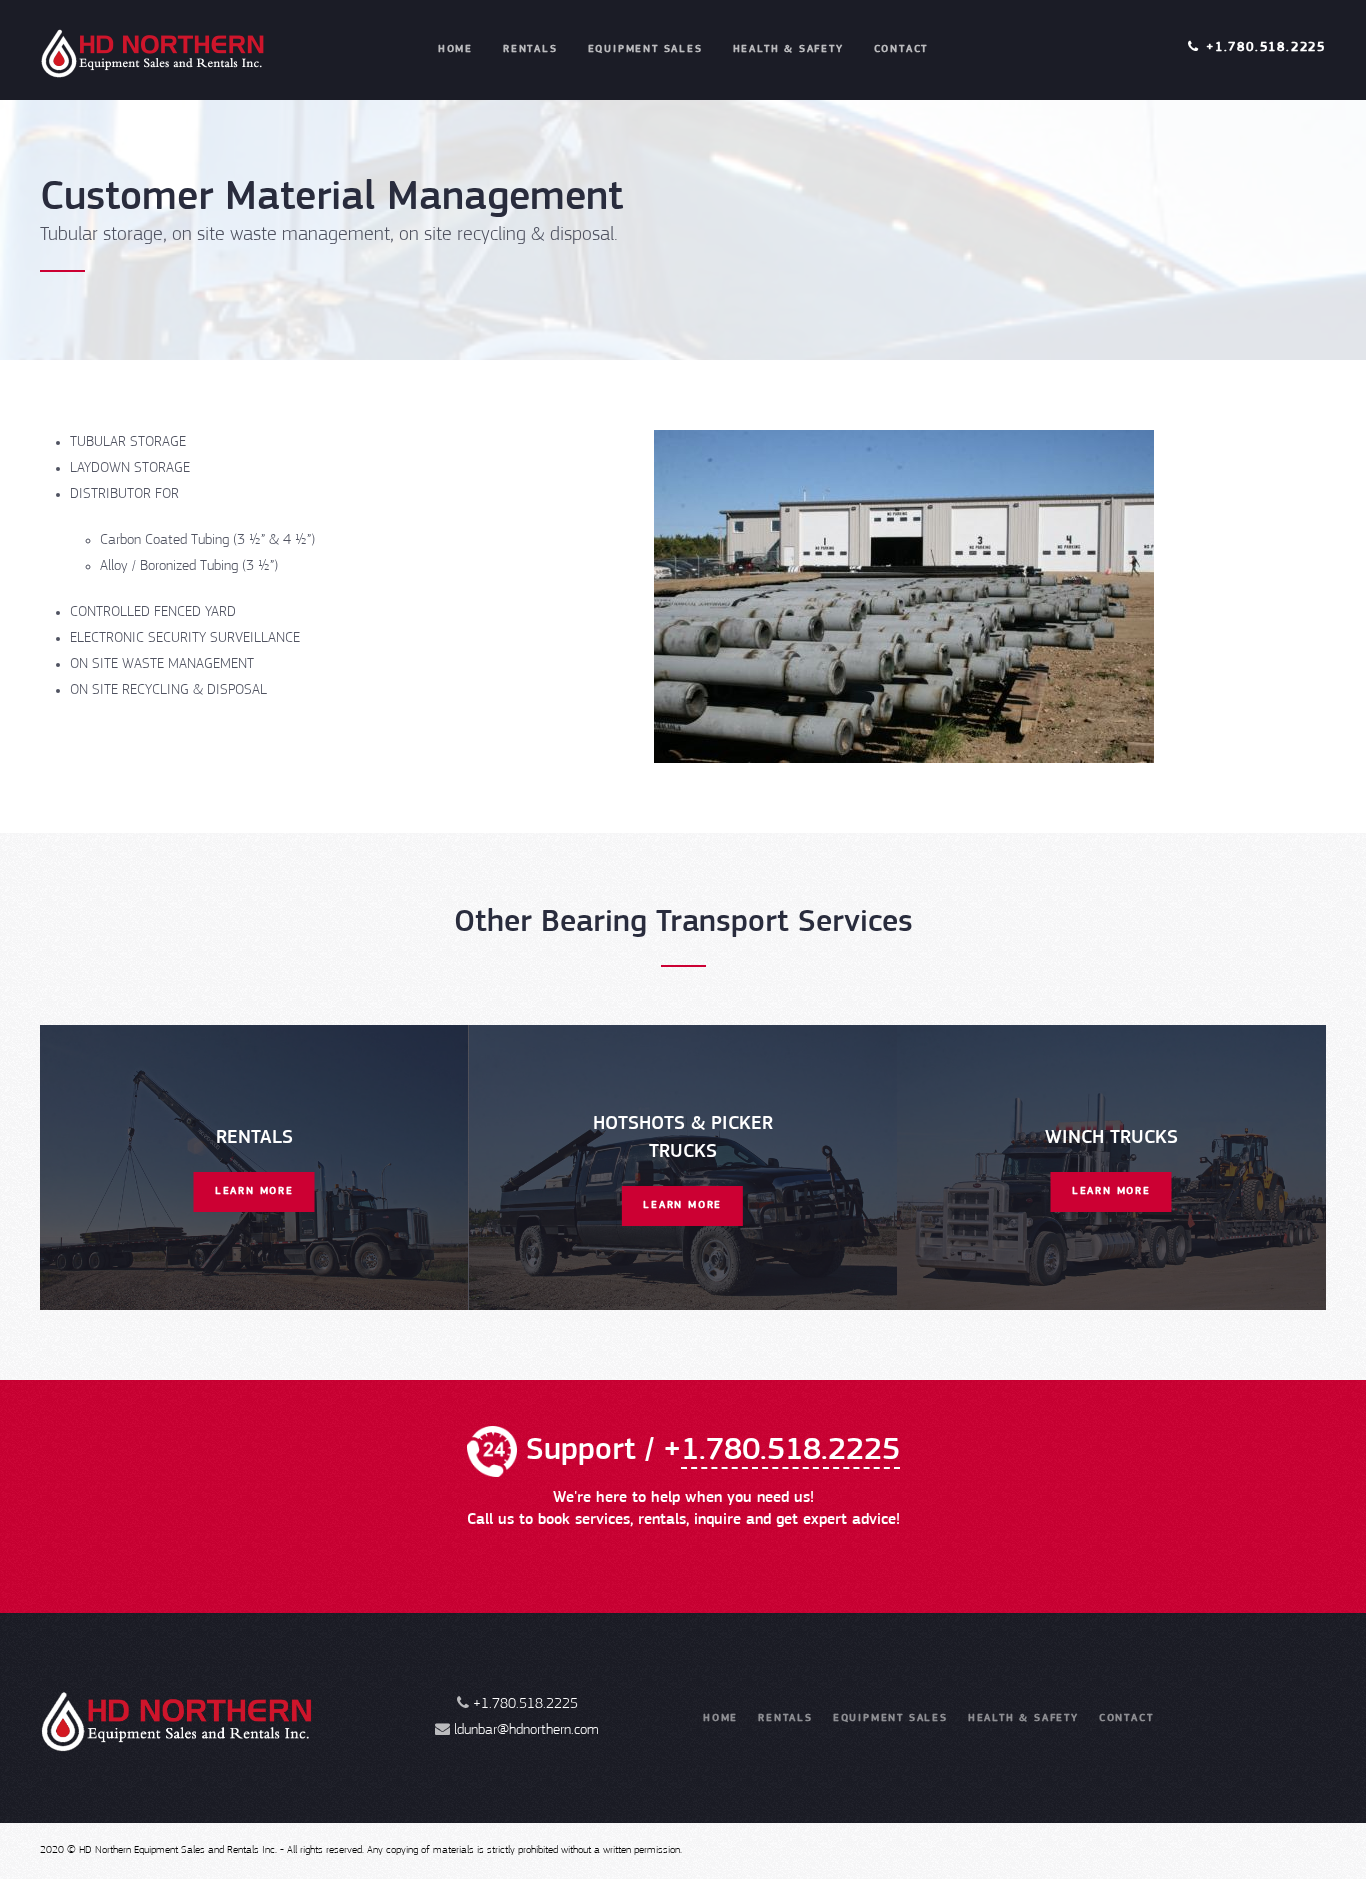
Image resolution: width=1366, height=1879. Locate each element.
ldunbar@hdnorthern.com (526, 1730)
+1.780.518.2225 (1266, 47)
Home (455, 49)
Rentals (530, 49)
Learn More (254, 1191)
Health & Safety (788, 49)
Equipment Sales (645, 49)
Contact (901, 49)
